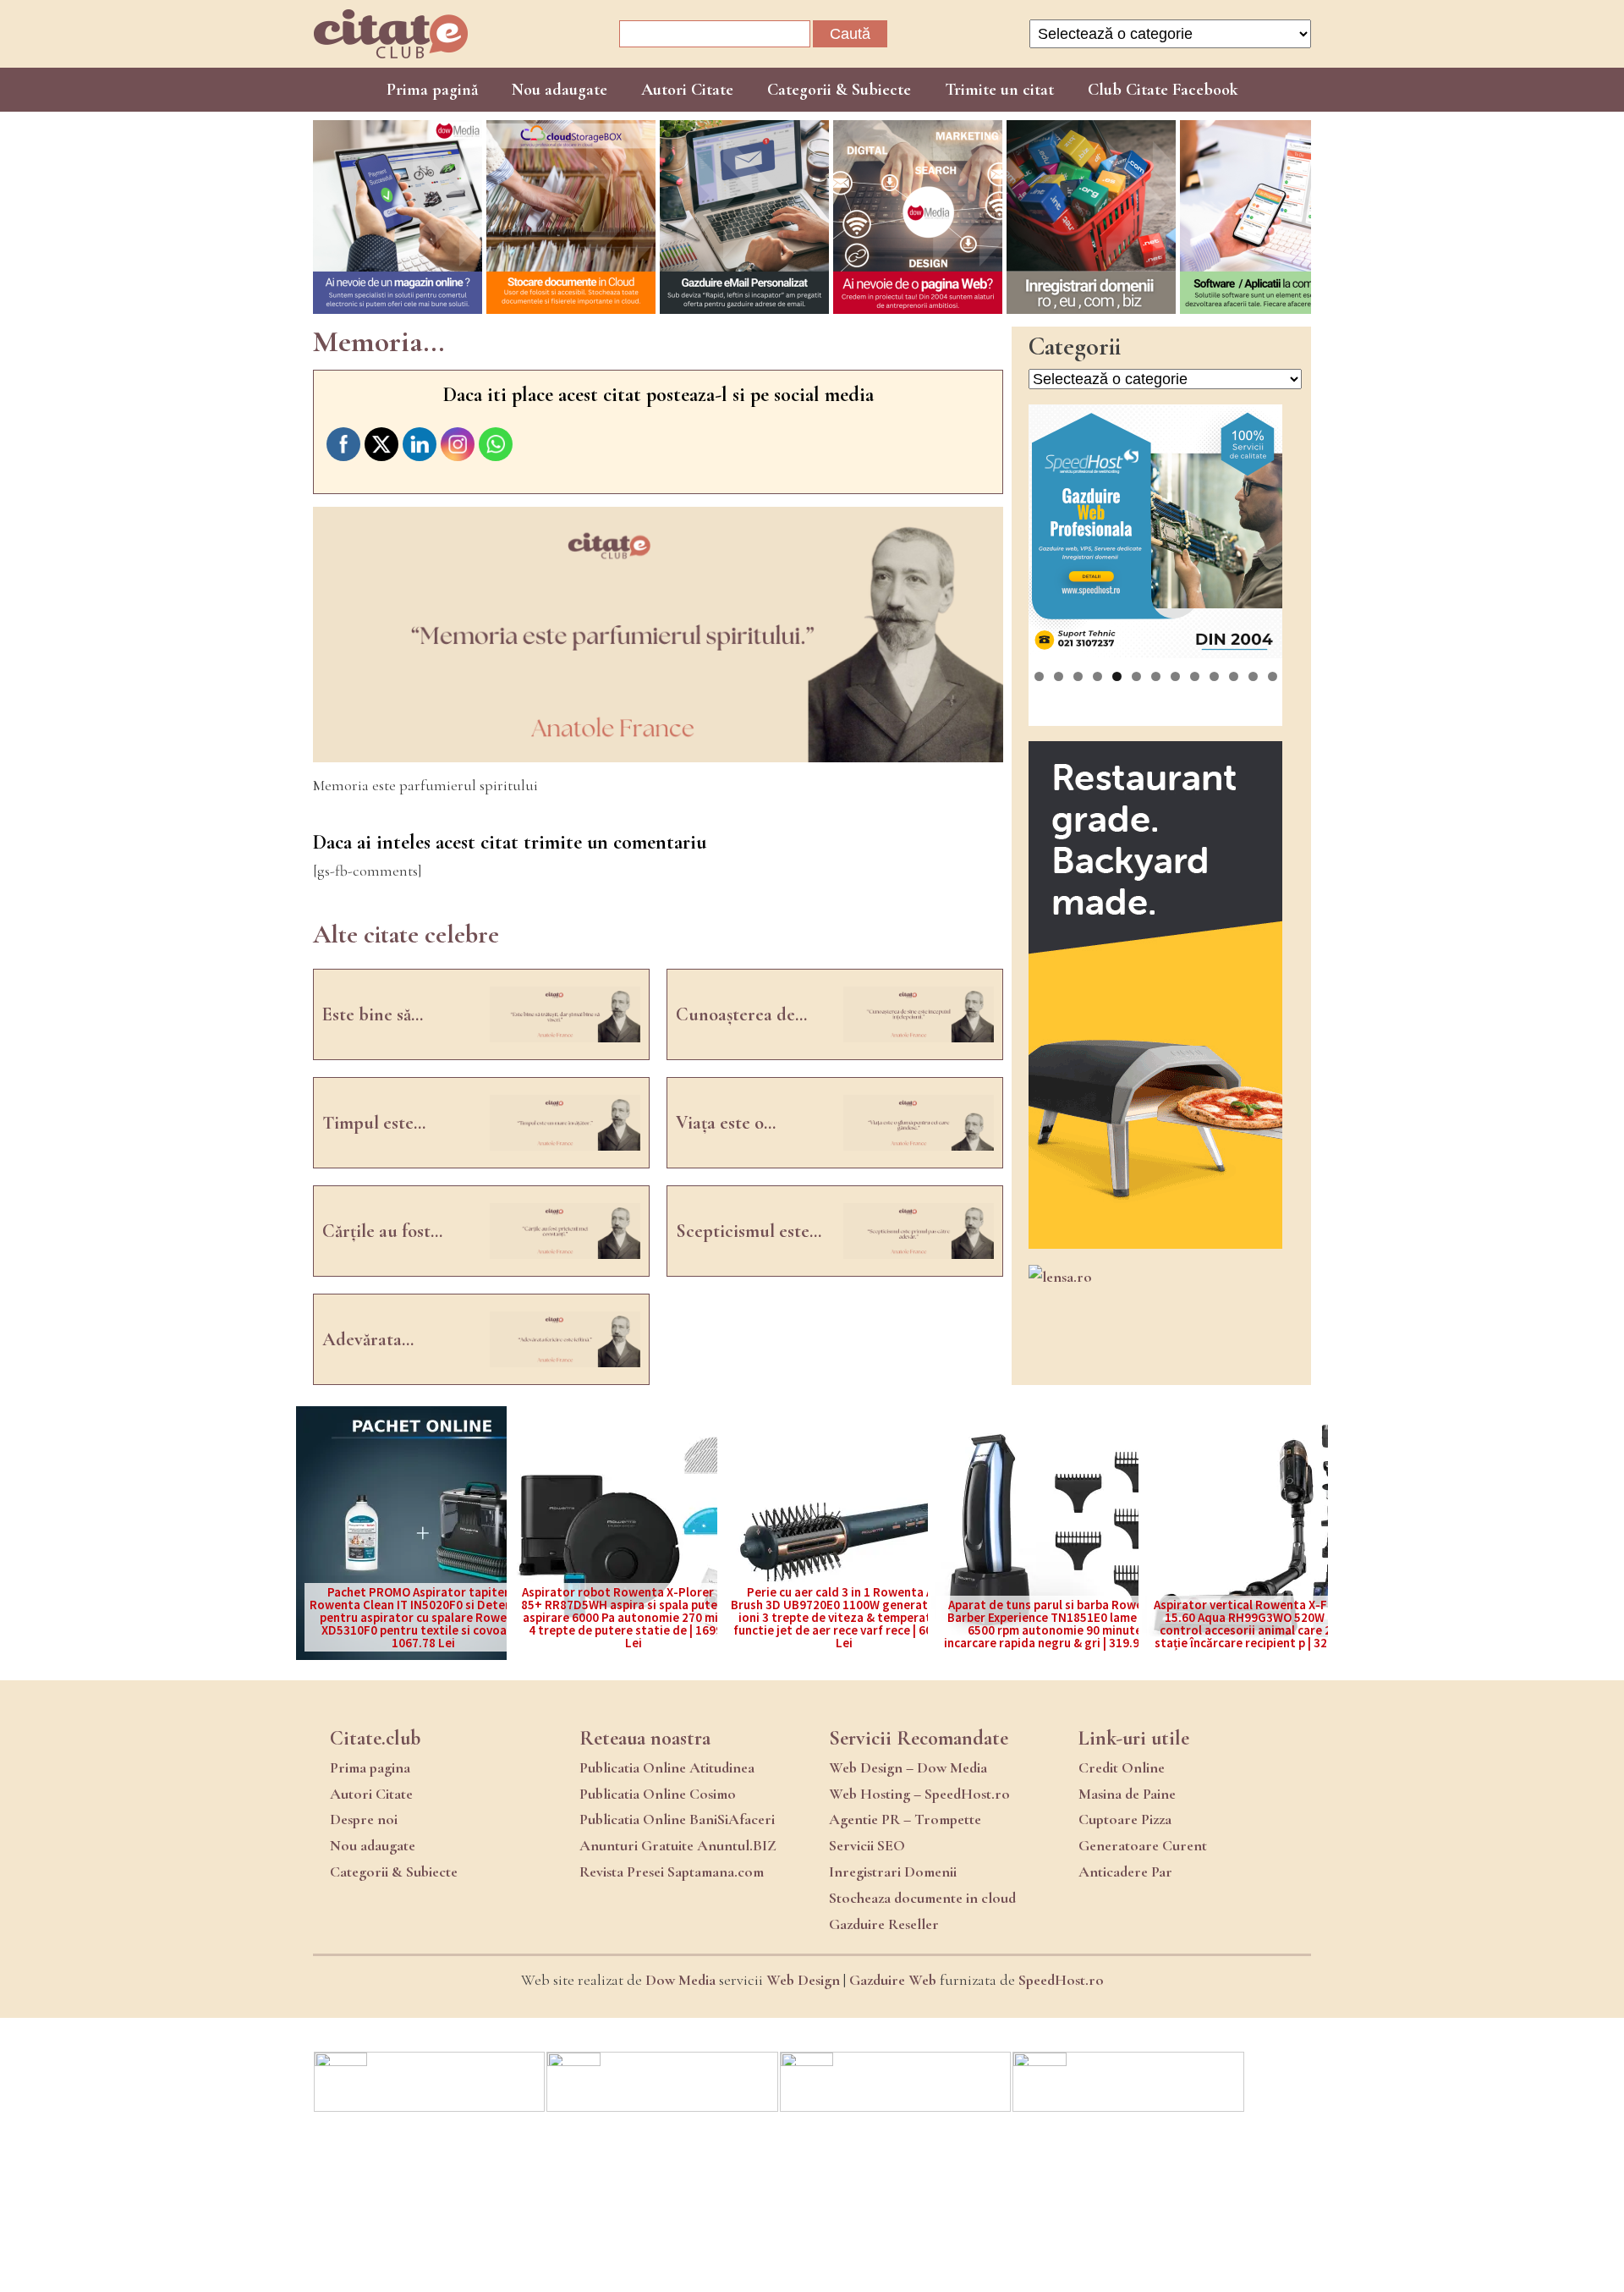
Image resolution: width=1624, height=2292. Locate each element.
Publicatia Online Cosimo (658, 1794)
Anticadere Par (1125, 1872)
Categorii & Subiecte (839, 90)
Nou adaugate (560, 90)
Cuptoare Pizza (1125, 1819)
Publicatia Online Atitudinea (667, 1767)
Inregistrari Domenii (893, 1872)
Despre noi (364, 1819)
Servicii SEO (867, 1845)
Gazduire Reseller (884, 1924)
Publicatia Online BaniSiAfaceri (677, 1819)
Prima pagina (370, 1767)
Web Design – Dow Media (908, 1767)
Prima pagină (432, 90)
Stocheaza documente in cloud (922, 1898)
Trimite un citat (999, 90)
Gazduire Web (893, 1980)
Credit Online (1122, 1767)
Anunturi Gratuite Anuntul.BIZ (678, 1845)
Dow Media (680, 1980)
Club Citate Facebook (1163, 90)
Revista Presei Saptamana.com (672, 1872)
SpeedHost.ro (1061, 1980)
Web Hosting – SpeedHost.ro (919, 1794)
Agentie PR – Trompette (905, 1819)
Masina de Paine (1127, 1794)
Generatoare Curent (1143, 1845)
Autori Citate (687, 90)
